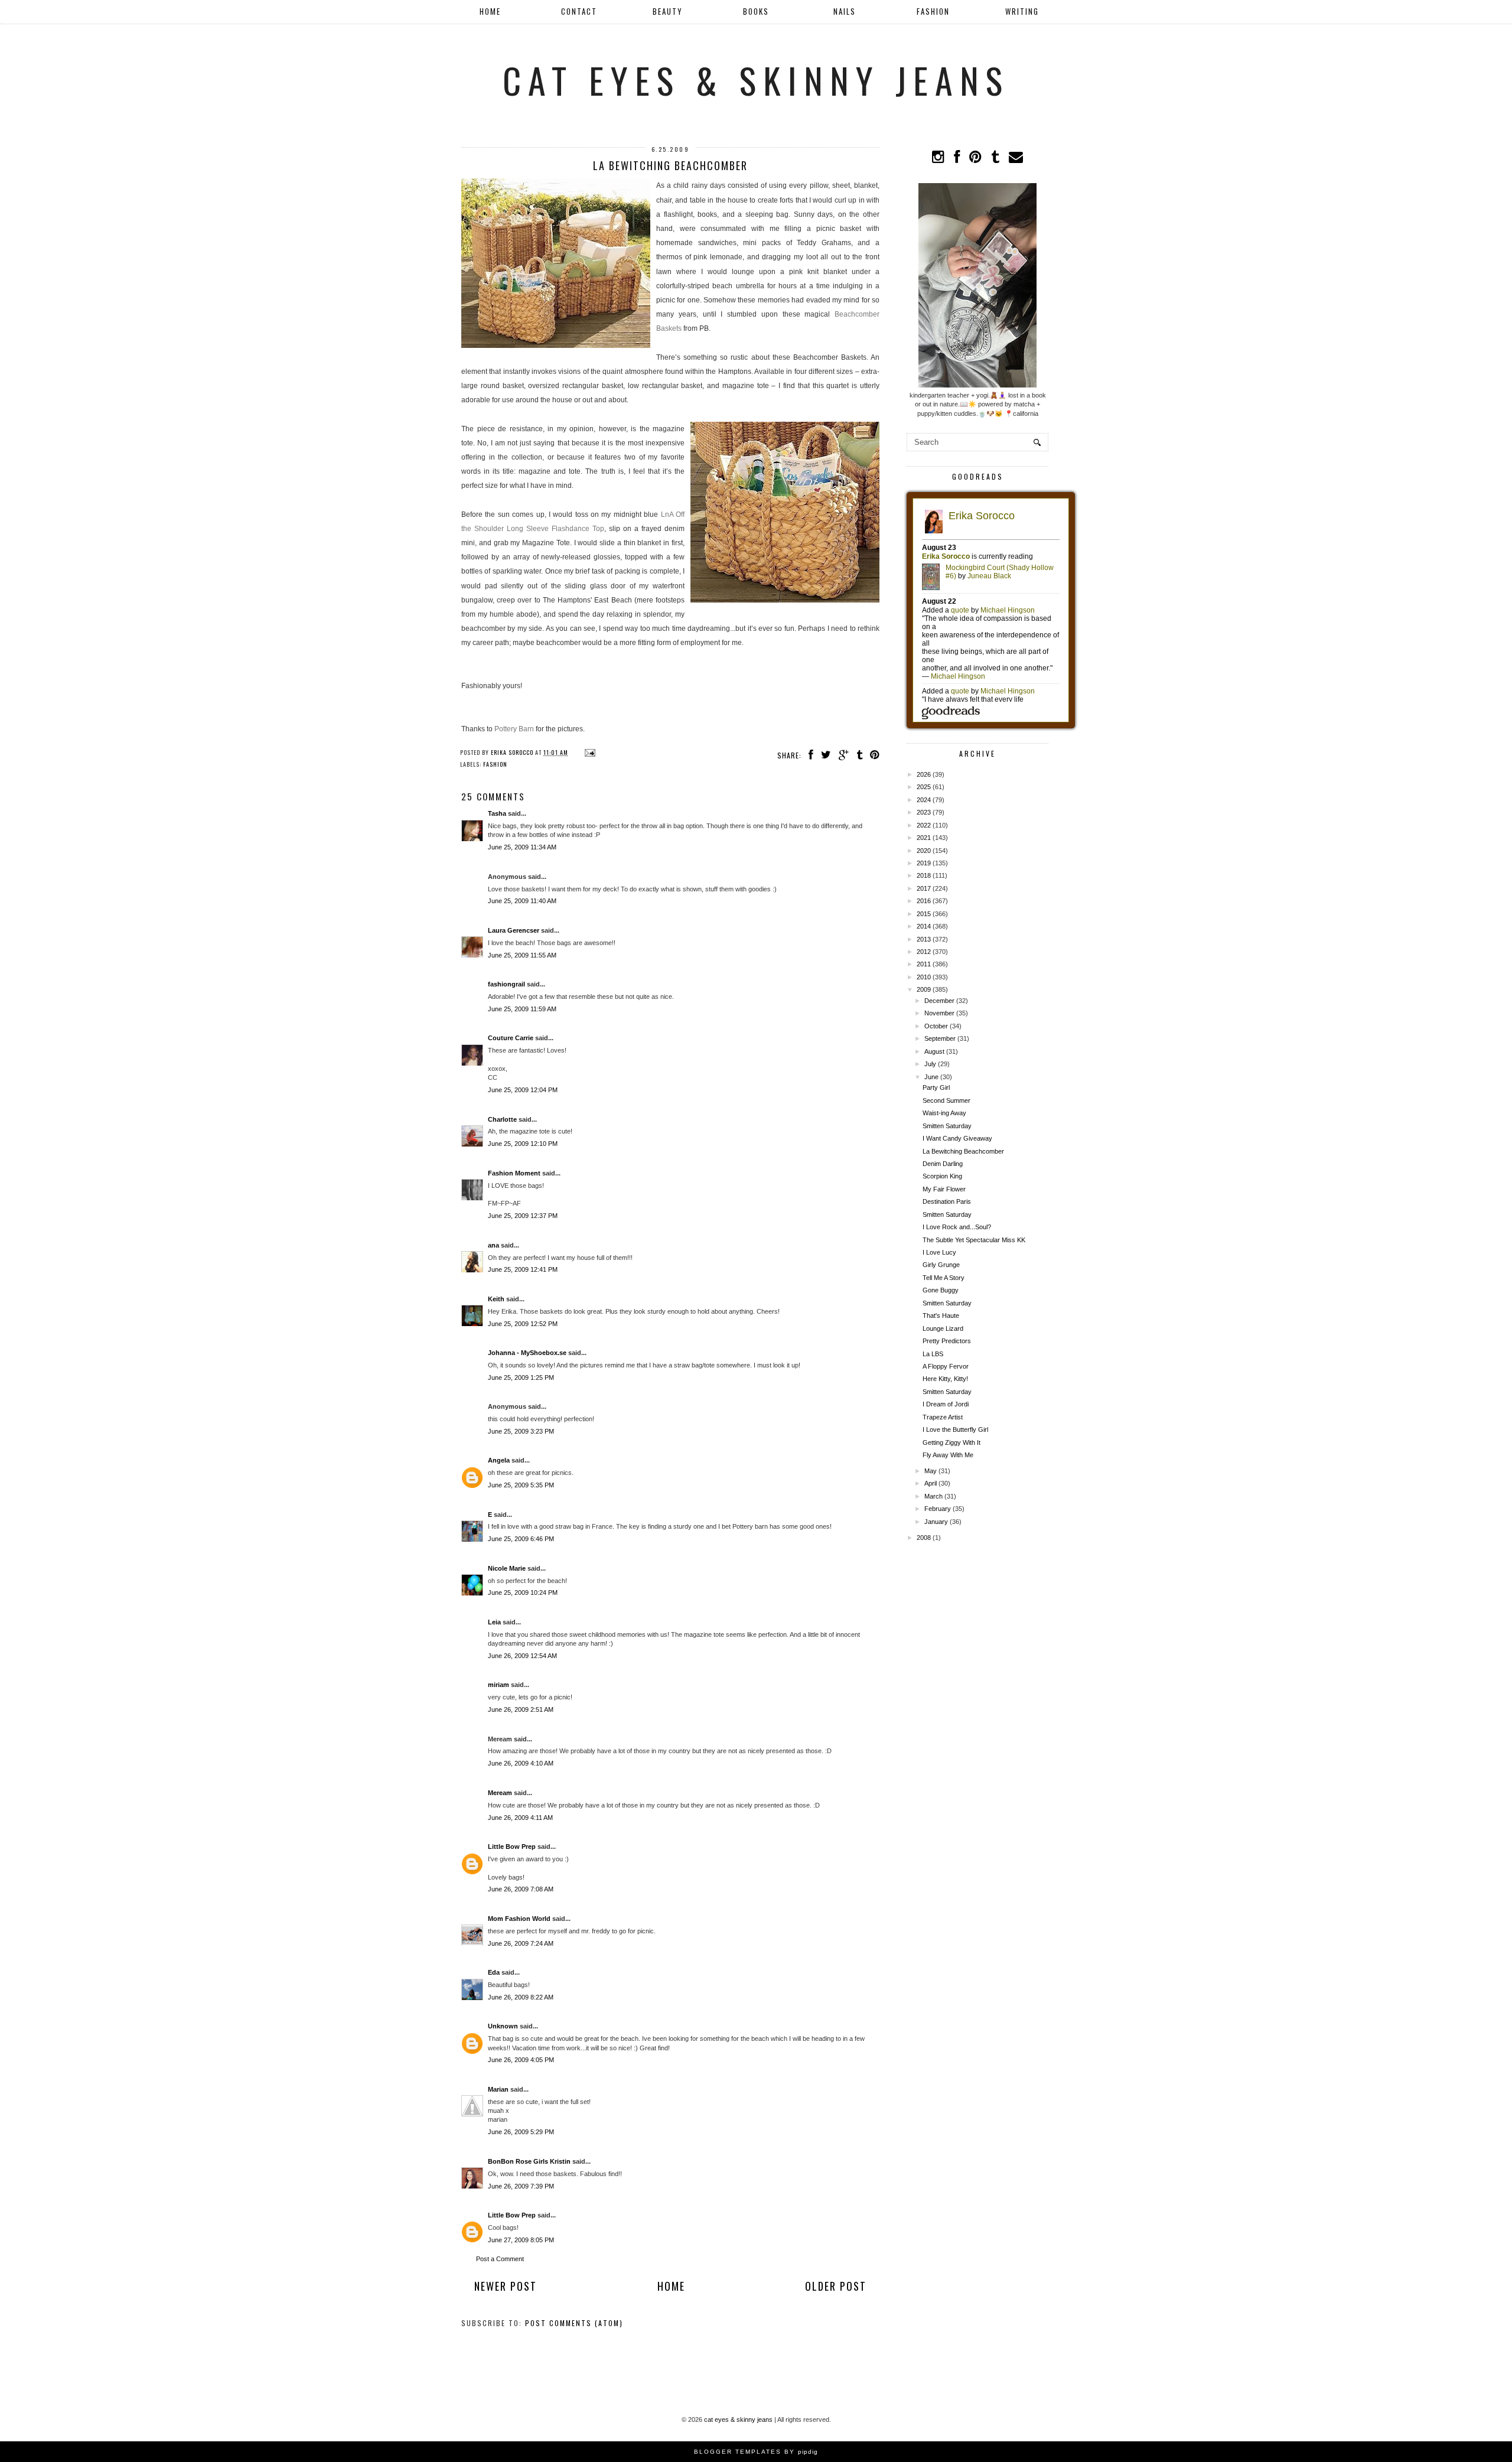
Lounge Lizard (943, 1328)
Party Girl (936, 1087)
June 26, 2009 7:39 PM (521, 2186)
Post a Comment (500, 2259)
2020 (924, 851)
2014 (924, 926)
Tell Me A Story (944, 1278)
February (938, 1509)
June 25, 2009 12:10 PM (523, 1144)
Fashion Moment (514, 1173)
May (931, 1471)
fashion (495, 764)
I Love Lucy (939, 1252)
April (931, 1483)
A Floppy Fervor (946, 1366)
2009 (924, 989)
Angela (499, 1460)
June (931, 1077)
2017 (924, 888)
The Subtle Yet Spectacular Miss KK (974, 1240)
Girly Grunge (941, 1265)
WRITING (1022, 11)
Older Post (836, 2286)
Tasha (497, 813)
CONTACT (579, 11)
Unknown (503, 2026)
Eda (494, 1972)
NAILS (845, 11)
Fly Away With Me (948, 1455)
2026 (924, 774)
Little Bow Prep (512, 1846)
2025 (924, 787)
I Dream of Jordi (946, 1404)
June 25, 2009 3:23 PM (521, 1431)
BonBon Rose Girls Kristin (529, 2161)
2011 (924, 964)
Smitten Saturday (947, 1126)
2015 (924, 914)
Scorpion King (942, 1176)
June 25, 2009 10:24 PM (523, 1593)
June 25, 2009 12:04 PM (523, 1090)
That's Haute (941, 1315)
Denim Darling (943, 1164)
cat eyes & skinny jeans (756, 79)
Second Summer (946, 1100)
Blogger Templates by (756, 2452)
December (939, 1001)
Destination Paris (947, 1201)
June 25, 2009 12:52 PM (523, 1324)
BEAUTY (668, 11)
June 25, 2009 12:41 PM (523, 1269)
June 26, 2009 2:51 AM (521, 1709)
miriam (498, 1685)
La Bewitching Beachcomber (963, 1151)
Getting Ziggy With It (951, 1442)
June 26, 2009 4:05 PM (521, 2060)
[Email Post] (589, 752)
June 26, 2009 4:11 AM (520, 1818)
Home (490, 11)
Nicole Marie (507, 1568)
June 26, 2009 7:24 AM (521, 1943)
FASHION (933, 11)
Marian (498, 2089)
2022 (924, 825)
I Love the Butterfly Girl (955, 1429)
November (939, 1013)
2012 (924, 952)
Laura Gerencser (514, 930)
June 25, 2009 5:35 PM (521, 1485)
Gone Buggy (941, 1290)
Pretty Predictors (947, 1341)
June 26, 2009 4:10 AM (521, 1763)
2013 (924, 939)
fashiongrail (506, 984)
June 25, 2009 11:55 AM (522, 955)
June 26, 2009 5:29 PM (521, 2132)
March (933, 1496)
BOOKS (756, 11)
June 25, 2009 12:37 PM (523, 1216)
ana (493, 1245)
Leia (494, 1622)
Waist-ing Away (944, 1113)
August (934, 1051)
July (930, 1064)
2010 (924, 977)
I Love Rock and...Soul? (957, 1227)
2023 (924, 812)
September (940, 1038)
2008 (924, 1538)
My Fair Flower (944, 1189)
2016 (924, 901)
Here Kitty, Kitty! (945, 1379)
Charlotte (502, 1119)
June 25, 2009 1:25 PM (521, 1377)
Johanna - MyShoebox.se (527, 1353)
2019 (924, 863)
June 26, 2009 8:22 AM (521, 1997)
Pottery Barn (514, 729)
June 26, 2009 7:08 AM (521, 1889)
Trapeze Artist (943, 1417)
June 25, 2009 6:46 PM (521, 1539)
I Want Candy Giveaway (957, 1138)
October (936, 1026)
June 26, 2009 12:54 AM (522, 1656)
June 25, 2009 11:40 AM (522, 901)
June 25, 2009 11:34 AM (522, 847)
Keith (496, 1299)
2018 (924, 875)
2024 (924, 800)
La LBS (933, 1354)
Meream (500, 1793)
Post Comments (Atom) (574, 2323)
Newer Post (506, 2286)
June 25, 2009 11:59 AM (522, 1009)
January (936, 1522)
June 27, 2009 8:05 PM (521, 2240)
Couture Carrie (511, 1038)
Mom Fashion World (519, 1919)
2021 (924, 838)
